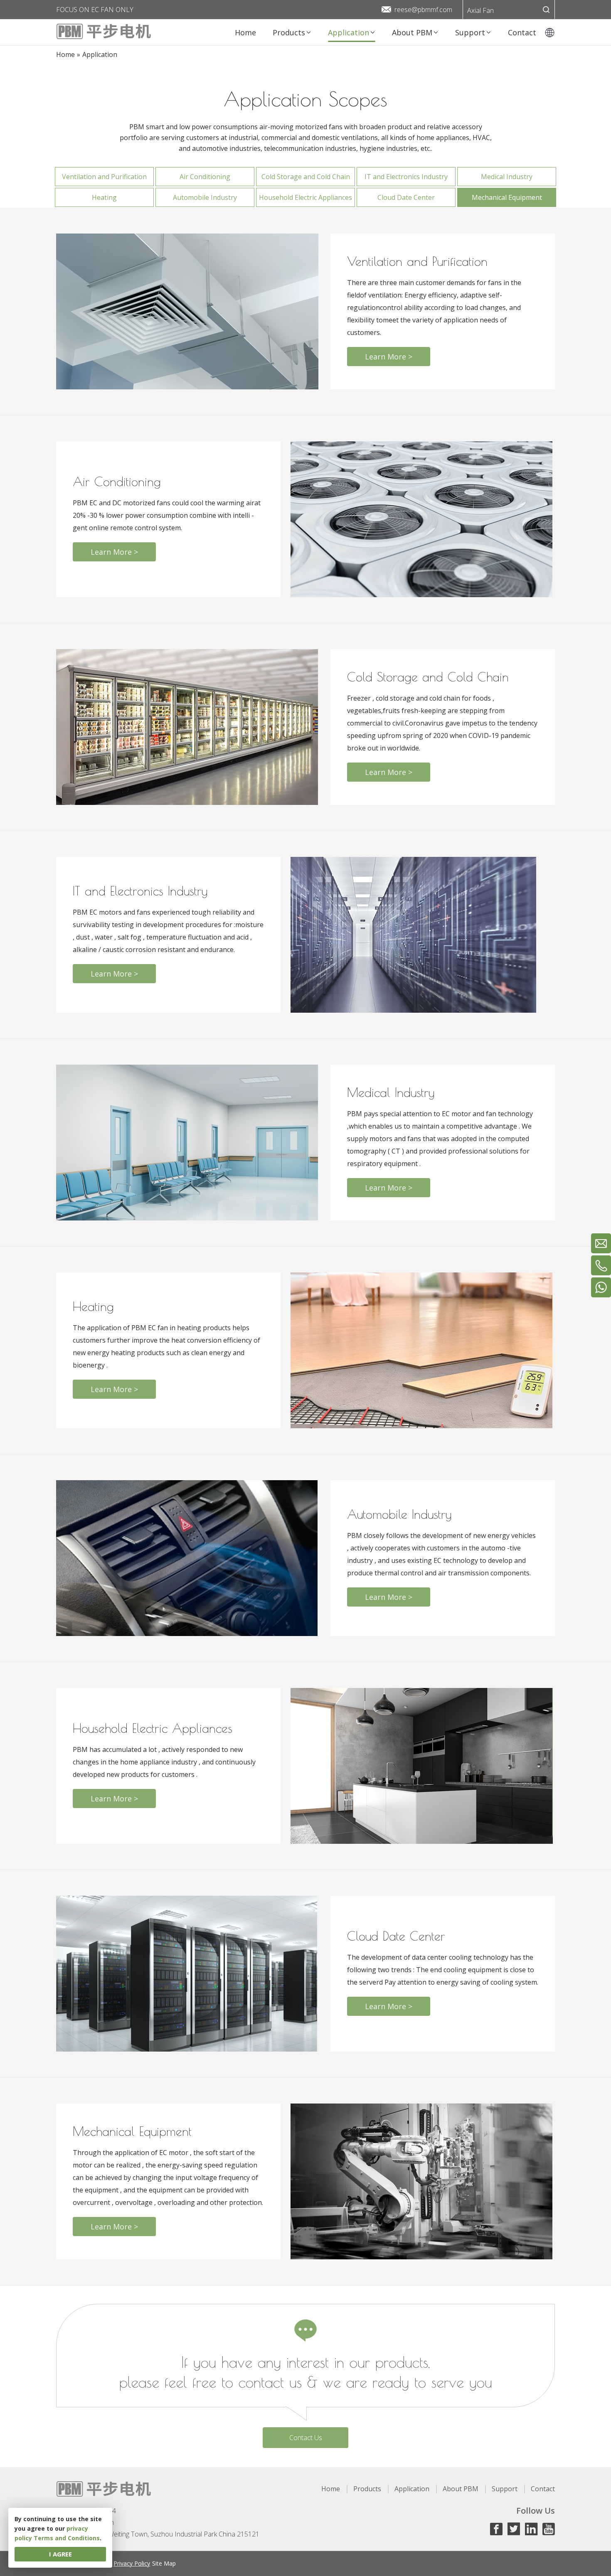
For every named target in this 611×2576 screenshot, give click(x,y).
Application (412, 2489)
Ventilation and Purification (104, 177)
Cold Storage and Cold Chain (306, 177)
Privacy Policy (132, 2563)
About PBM (461, 2489)
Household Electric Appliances (305, 197)
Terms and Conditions (67, 2538)
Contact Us (306, 2438)
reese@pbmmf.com (423, 10)
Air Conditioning (205, 177)
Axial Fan (480, 10)
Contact (543, 2489)
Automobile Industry (205, 197)
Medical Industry (507, 177)
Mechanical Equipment (507, 197)
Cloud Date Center (406, 197)
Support (505, 2489)
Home (331, 2489)
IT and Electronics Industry (406, 177)
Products (367, 2489)
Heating (104, 197)
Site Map (164, 2563)
